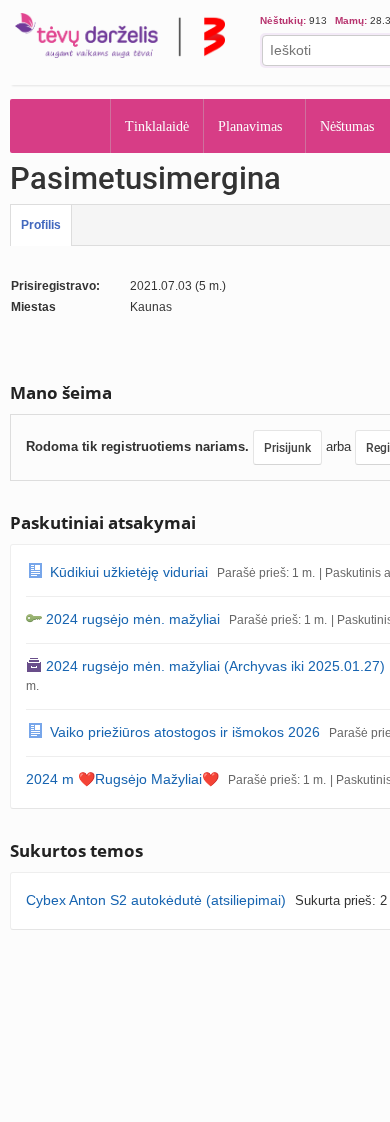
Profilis (41, 225)
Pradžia (60, 126)
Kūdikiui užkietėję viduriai (129, 572)
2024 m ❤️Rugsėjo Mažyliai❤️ (122, 779)
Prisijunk (287, 448)
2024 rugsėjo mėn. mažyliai (133, 619)
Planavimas (256, 126)
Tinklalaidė (158, 126)
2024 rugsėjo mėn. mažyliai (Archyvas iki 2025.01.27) (215, 666)
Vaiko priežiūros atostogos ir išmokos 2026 (185, 732)
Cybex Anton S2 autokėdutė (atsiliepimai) (156, 900)
